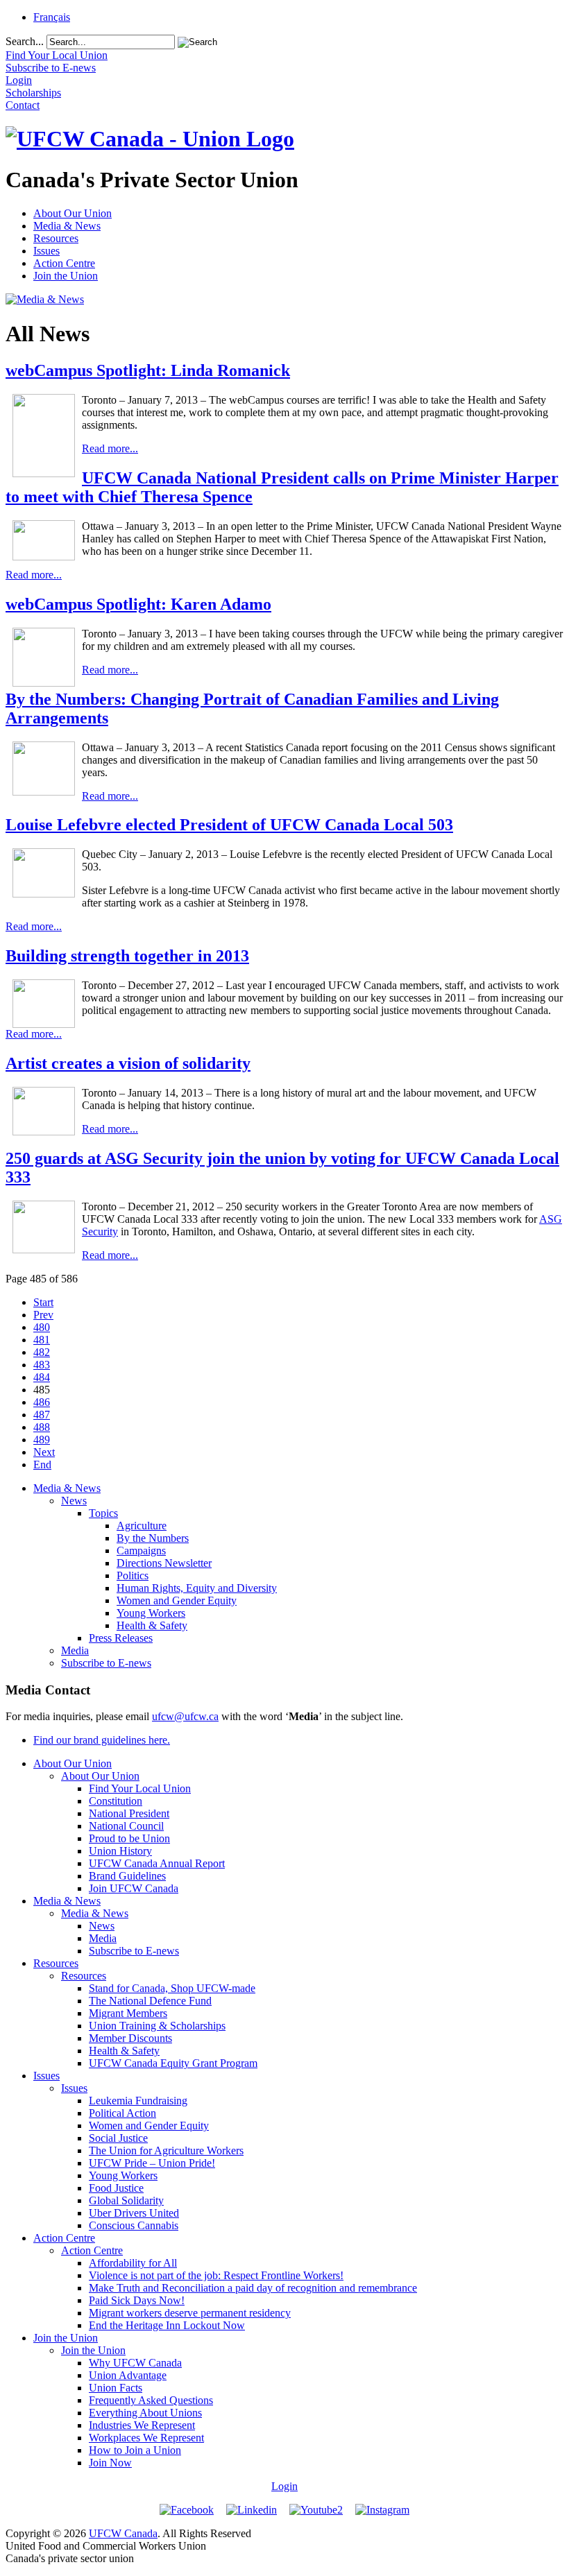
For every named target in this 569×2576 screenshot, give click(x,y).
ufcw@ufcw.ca (185, 1716)
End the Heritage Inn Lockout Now (167, 2325)
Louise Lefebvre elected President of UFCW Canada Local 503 (229, 825)
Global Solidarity (126, 2200)
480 (42, 1327)
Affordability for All (133, 2263)
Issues (46, 251)
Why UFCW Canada (135, 2363)
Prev (43, 1315)
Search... (25, 41)
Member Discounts (130, 2038)
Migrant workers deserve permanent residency (190, 2313)
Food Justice (116, 2188)
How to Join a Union (135, 2450)
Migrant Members (128, 2013)
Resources (56, 238)
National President (129, 1813)
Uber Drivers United (134, 2213)
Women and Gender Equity (177, 1600)
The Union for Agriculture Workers (166, 2150)
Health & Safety (152, 1625)
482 (42, 1352)
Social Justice (118, 2138)
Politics (133, 1575)
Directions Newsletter (164, 1563)
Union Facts (116, 2388)
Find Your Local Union (140, 1788)
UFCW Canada (123, 2533)
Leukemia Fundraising (138, 2101)
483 (42, 1365)
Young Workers (151, 1613)
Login (284, 2486)
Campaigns (141, 1551)
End (42, 1465)
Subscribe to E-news (106, 1663)
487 (42, 1415)
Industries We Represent (142, 2425)
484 (42, 1377)
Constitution (116, 1801)
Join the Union (66, 276)
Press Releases (121, 1638)
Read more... (110, 448)
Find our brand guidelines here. (102, 1740)
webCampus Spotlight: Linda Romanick (148, 370)
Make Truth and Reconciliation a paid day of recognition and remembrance (253, 2288)
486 (42, 1402)
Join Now (110, 2463)
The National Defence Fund (150, 2001)
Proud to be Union (129, 1838)
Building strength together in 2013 (127, 956)
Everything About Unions (145, 2413)
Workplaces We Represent (146, 2438)
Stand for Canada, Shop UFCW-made (172, 1988)
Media (75, 1650)
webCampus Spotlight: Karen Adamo (138, 604)
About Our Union (73, 213)
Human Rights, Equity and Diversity (197, 1588)
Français (52, 17)
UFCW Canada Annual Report (157, 1863)
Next (44, 1452)
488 (42, 1427)
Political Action (122, 2113)
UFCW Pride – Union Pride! (152, 2163)
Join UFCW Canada (134, 1888)
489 (42, 1440)
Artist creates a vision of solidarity (128, 1063)
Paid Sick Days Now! (137, 2300)
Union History (120, 1851)
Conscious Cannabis (134, 2225)
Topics (103, 1513)
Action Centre (64, 263)
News (74, 1501)
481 (42, 1340)
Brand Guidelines (127, 1876)
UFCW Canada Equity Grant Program (173, 2063)
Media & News (67, 226)
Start (43, 1302)
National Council (126, 1826)
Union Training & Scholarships (157, 2026)
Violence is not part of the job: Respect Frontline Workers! (216, 2275)
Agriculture (142, 1526)
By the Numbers (153, 1538)
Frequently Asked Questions (151, 2400)
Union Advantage (128, 2375)
